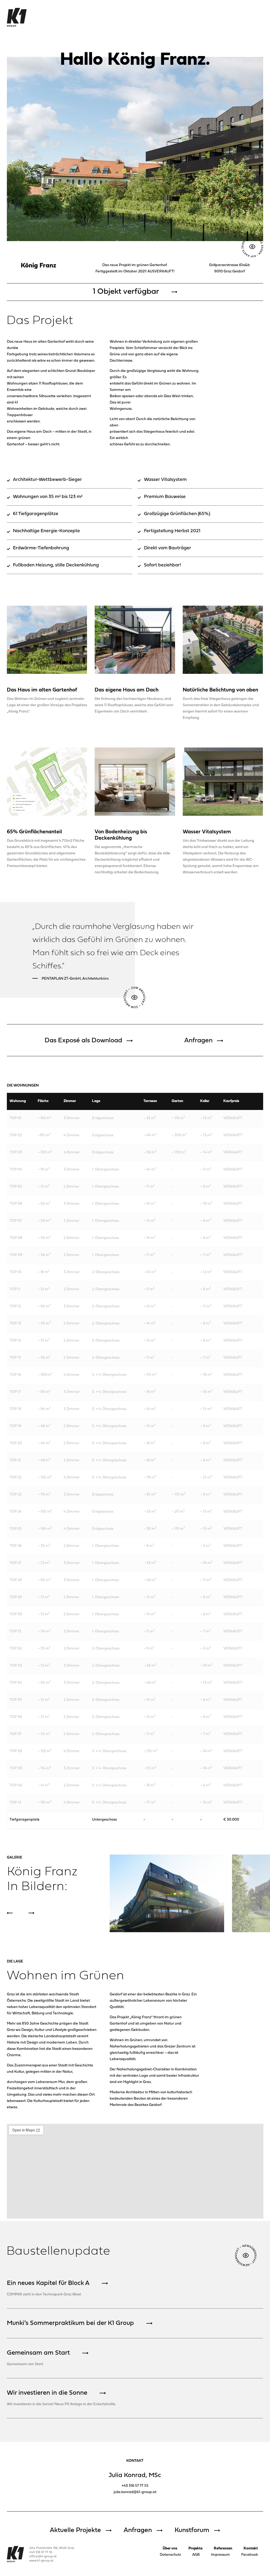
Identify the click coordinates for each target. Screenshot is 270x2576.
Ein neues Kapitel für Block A (48, 2283)
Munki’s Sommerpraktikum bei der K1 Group (70, 2323)
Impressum (220, 2555)
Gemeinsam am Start (38, 2353)
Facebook (250, 2555)
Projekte (196, 2548)
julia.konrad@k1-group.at (135, 2492)
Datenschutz (170, 2555)
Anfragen (198, 1041)
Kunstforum (192, 2530)
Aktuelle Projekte (75, 2530)
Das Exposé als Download (83, 1041)
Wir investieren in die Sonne (47, 2393)
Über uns (170, 2548)
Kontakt (251, 2548)
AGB (196, 2555)
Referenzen (223, 2548)
